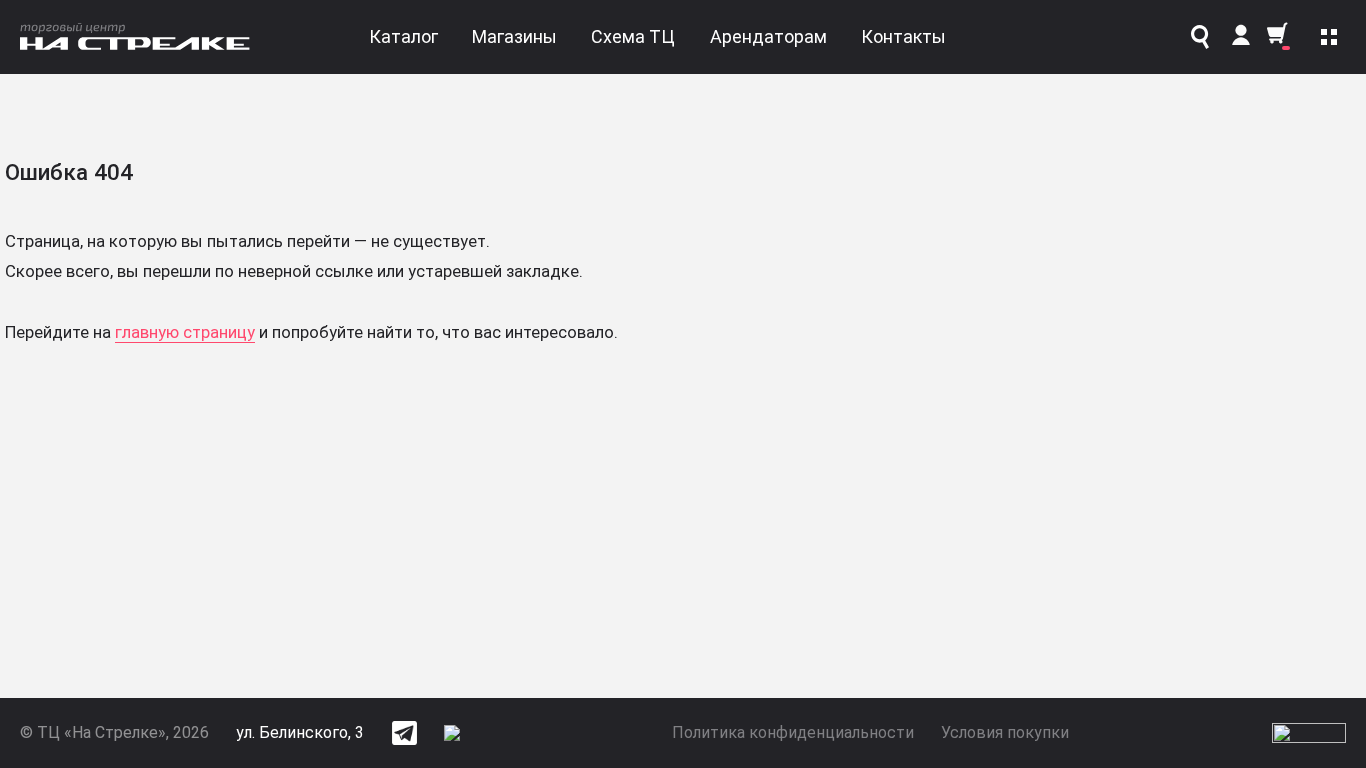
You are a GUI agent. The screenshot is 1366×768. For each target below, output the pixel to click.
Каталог (403, 36)
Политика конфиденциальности (793, 732)
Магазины (514, 36)
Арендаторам (768, 36)
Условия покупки (1005, 732)
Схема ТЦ (633, 36)
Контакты (903, 36)
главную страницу (185, 332)
